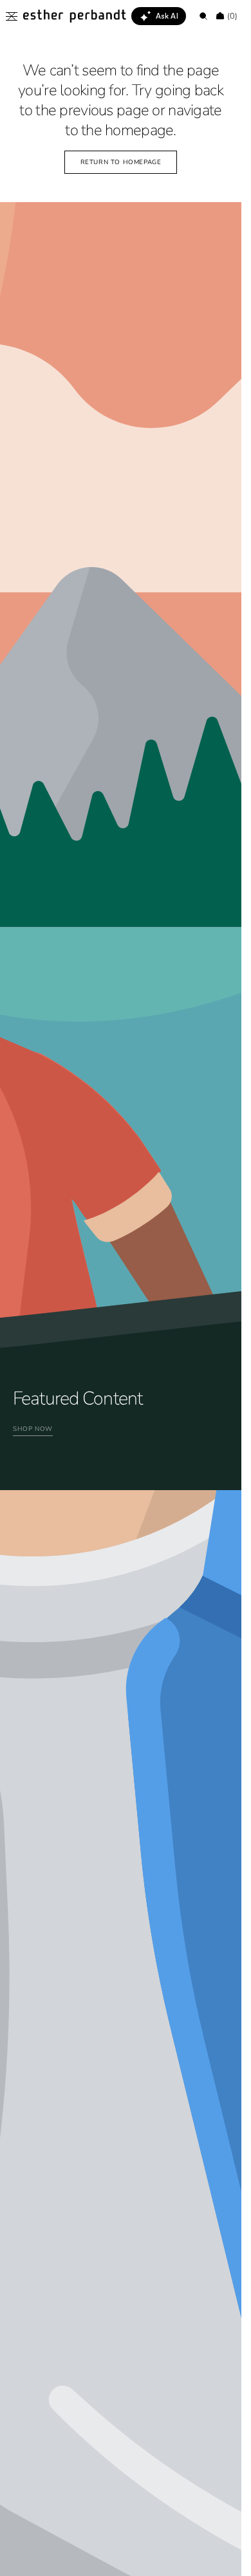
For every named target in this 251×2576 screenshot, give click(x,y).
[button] (12, 16)
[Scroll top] (222, 2557)
